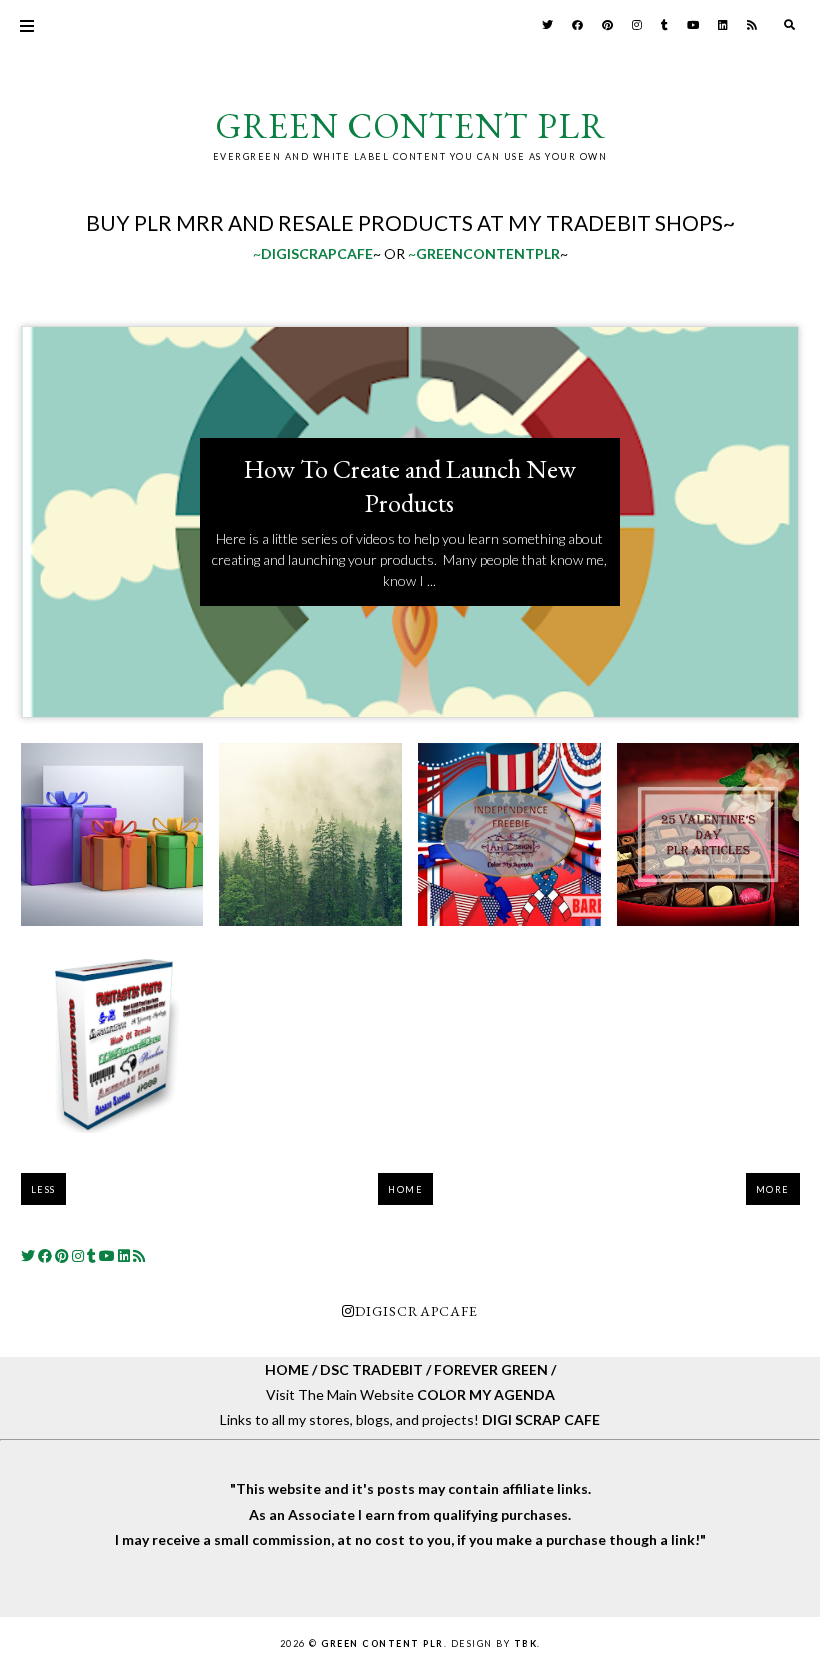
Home (405, 1189)
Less (43, 1189)
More (773, 1189)
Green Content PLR (410, 125)
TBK (526, 1643)
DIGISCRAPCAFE (416, 1311)
